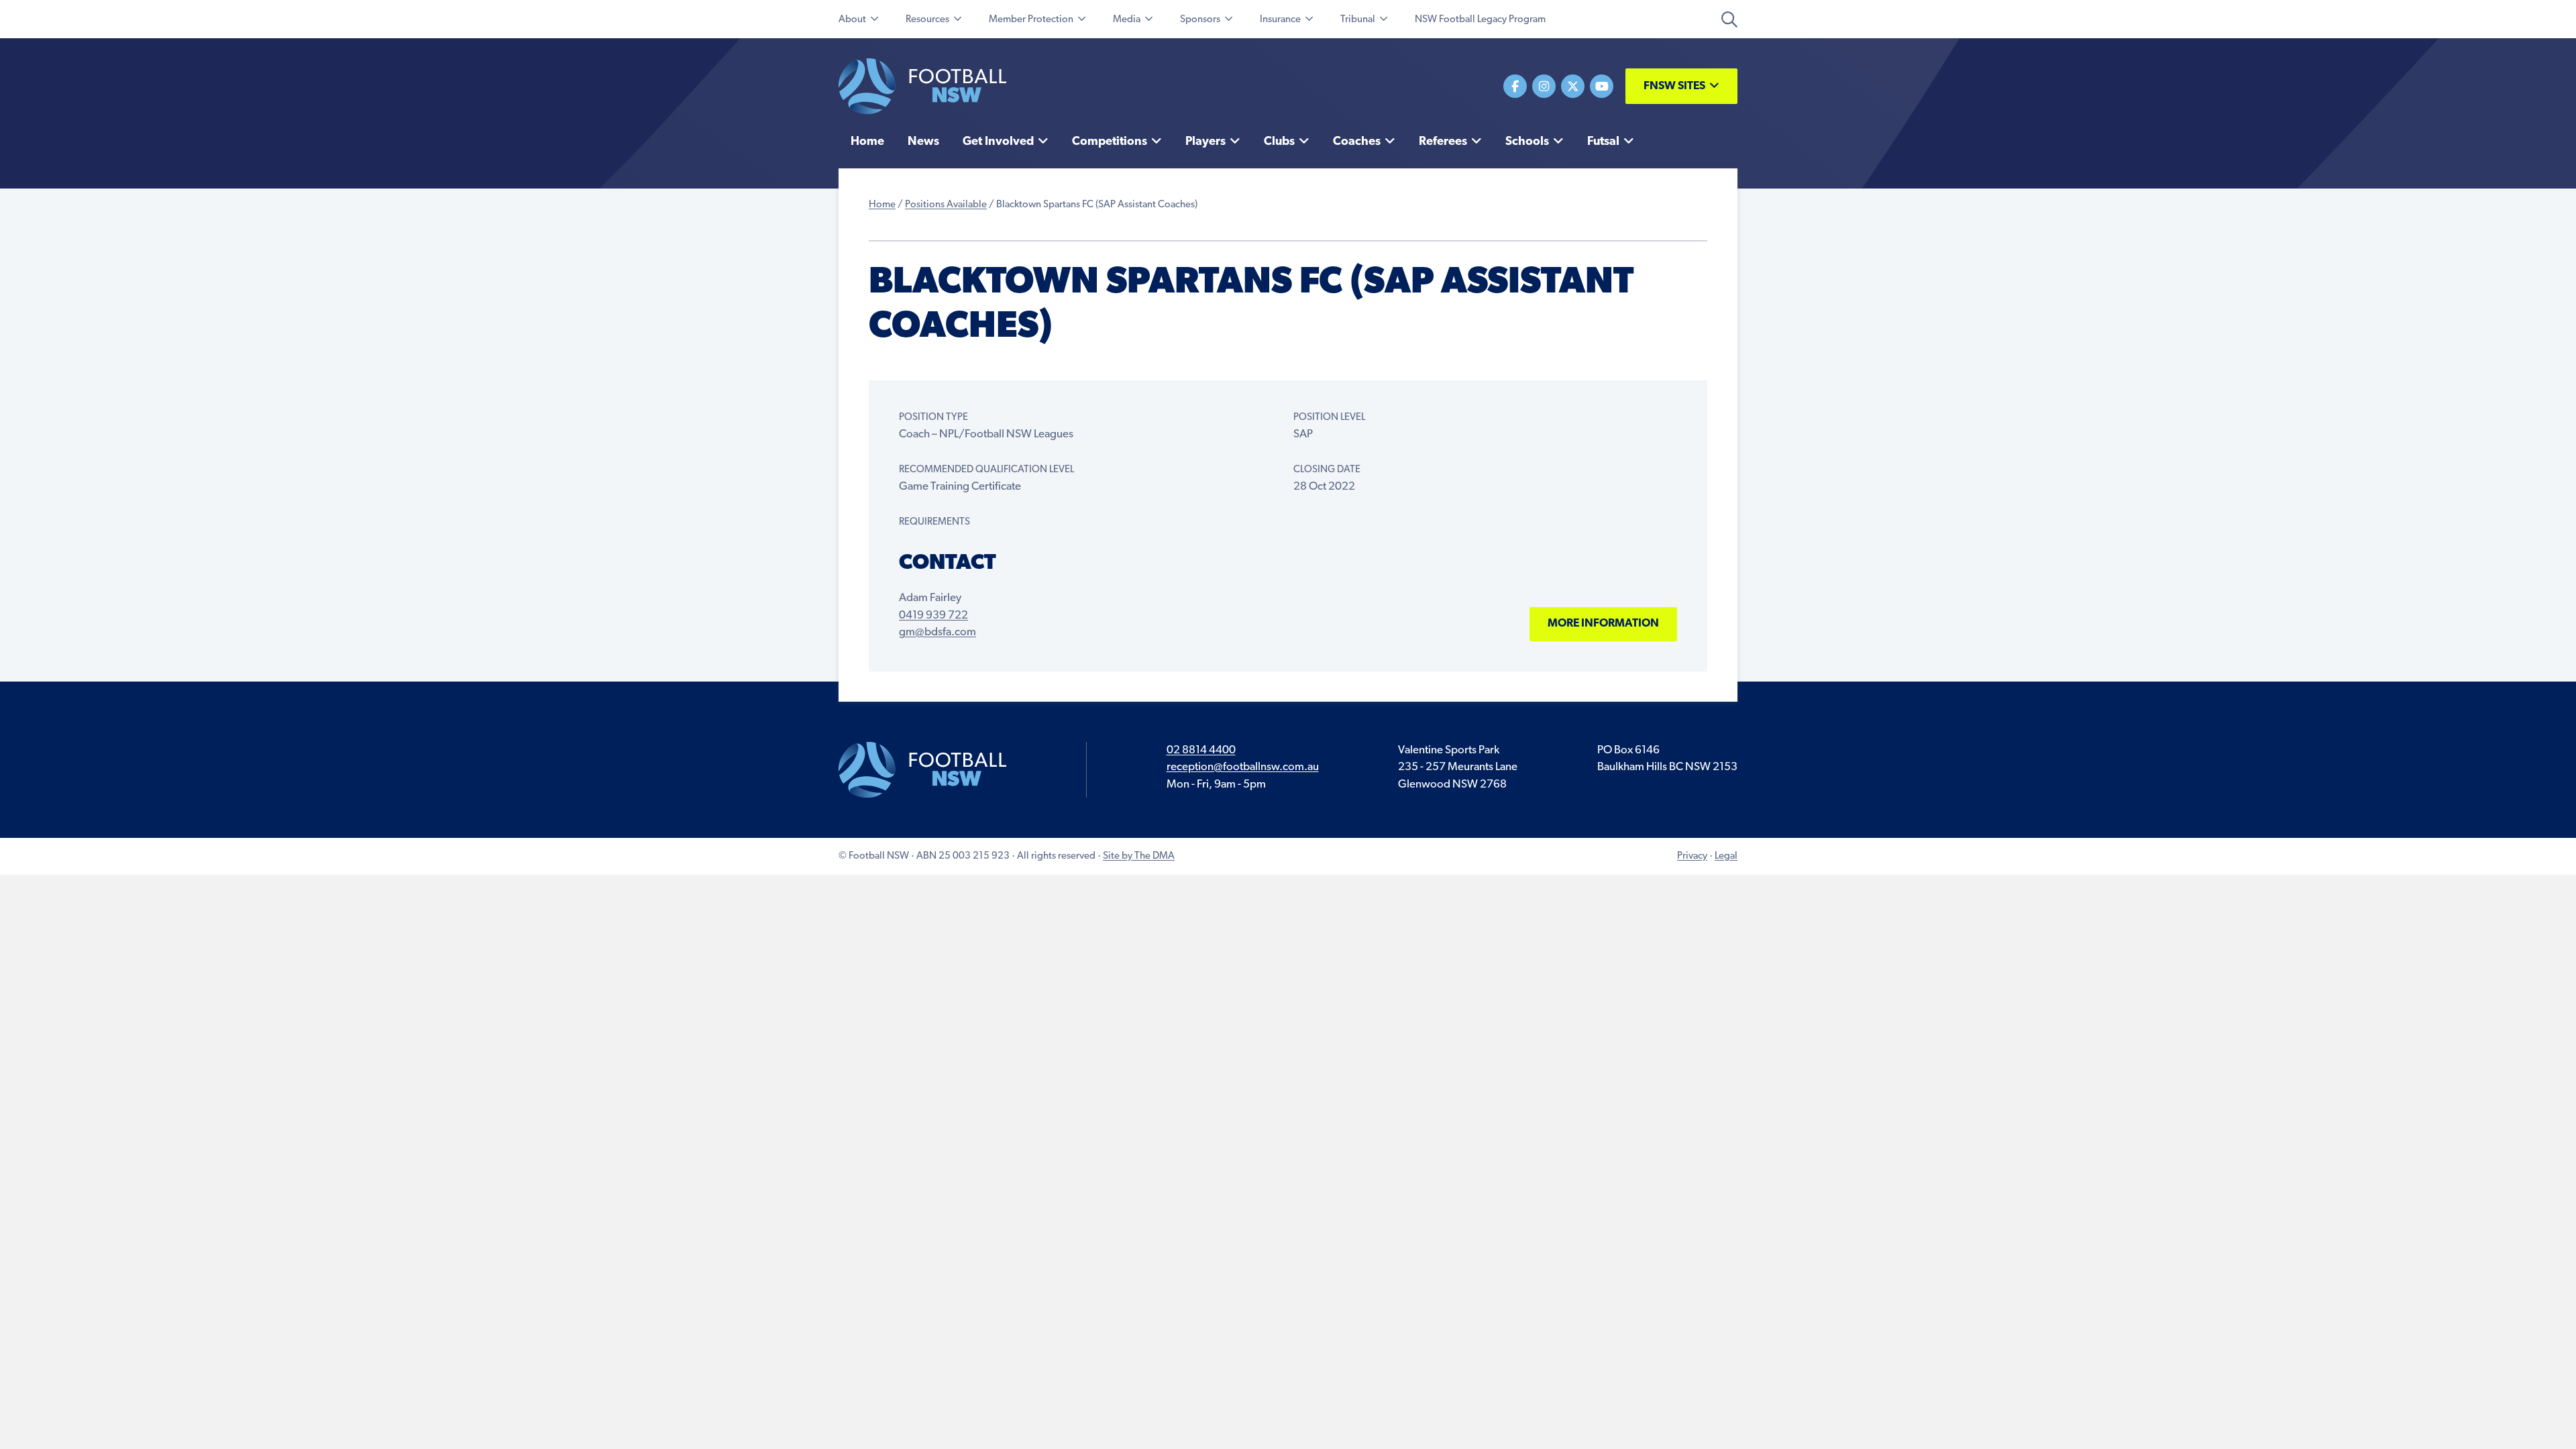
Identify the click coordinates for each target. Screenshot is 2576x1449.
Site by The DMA (1139, 856)
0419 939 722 (933, 615)
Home (882, 205)
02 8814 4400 (1201, 750)
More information (1603, 624)
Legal (1726, 856)
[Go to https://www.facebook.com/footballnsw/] (1515, 86)
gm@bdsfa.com (937, 632)
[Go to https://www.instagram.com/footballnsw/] (1544, 86)
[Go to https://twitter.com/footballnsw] (1573, 86)
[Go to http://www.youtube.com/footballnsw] (1602, 86)
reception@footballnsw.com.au (1243, 767)
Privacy (1692, 856)
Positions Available (946, 205)
